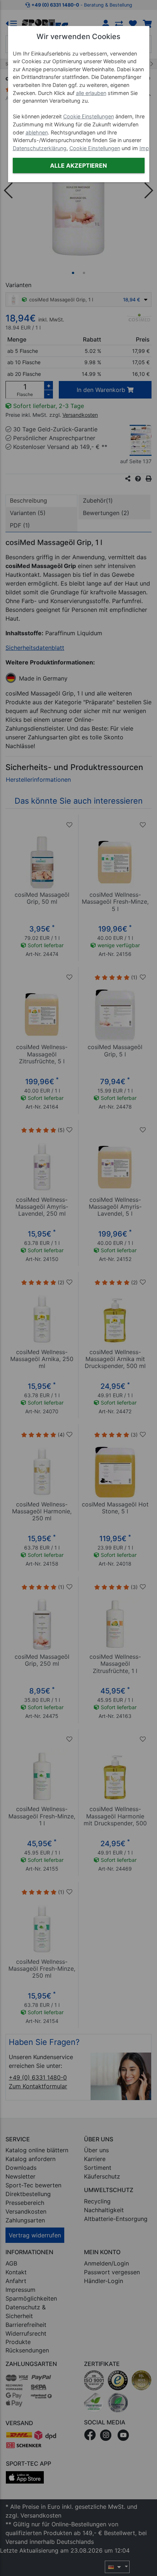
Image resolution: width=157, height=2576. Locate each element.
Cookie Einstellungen (89, 116)
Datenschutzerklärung (40, 148)
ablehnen (37, 132)
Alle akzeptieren (78, 165)
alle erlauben (91, 93)
